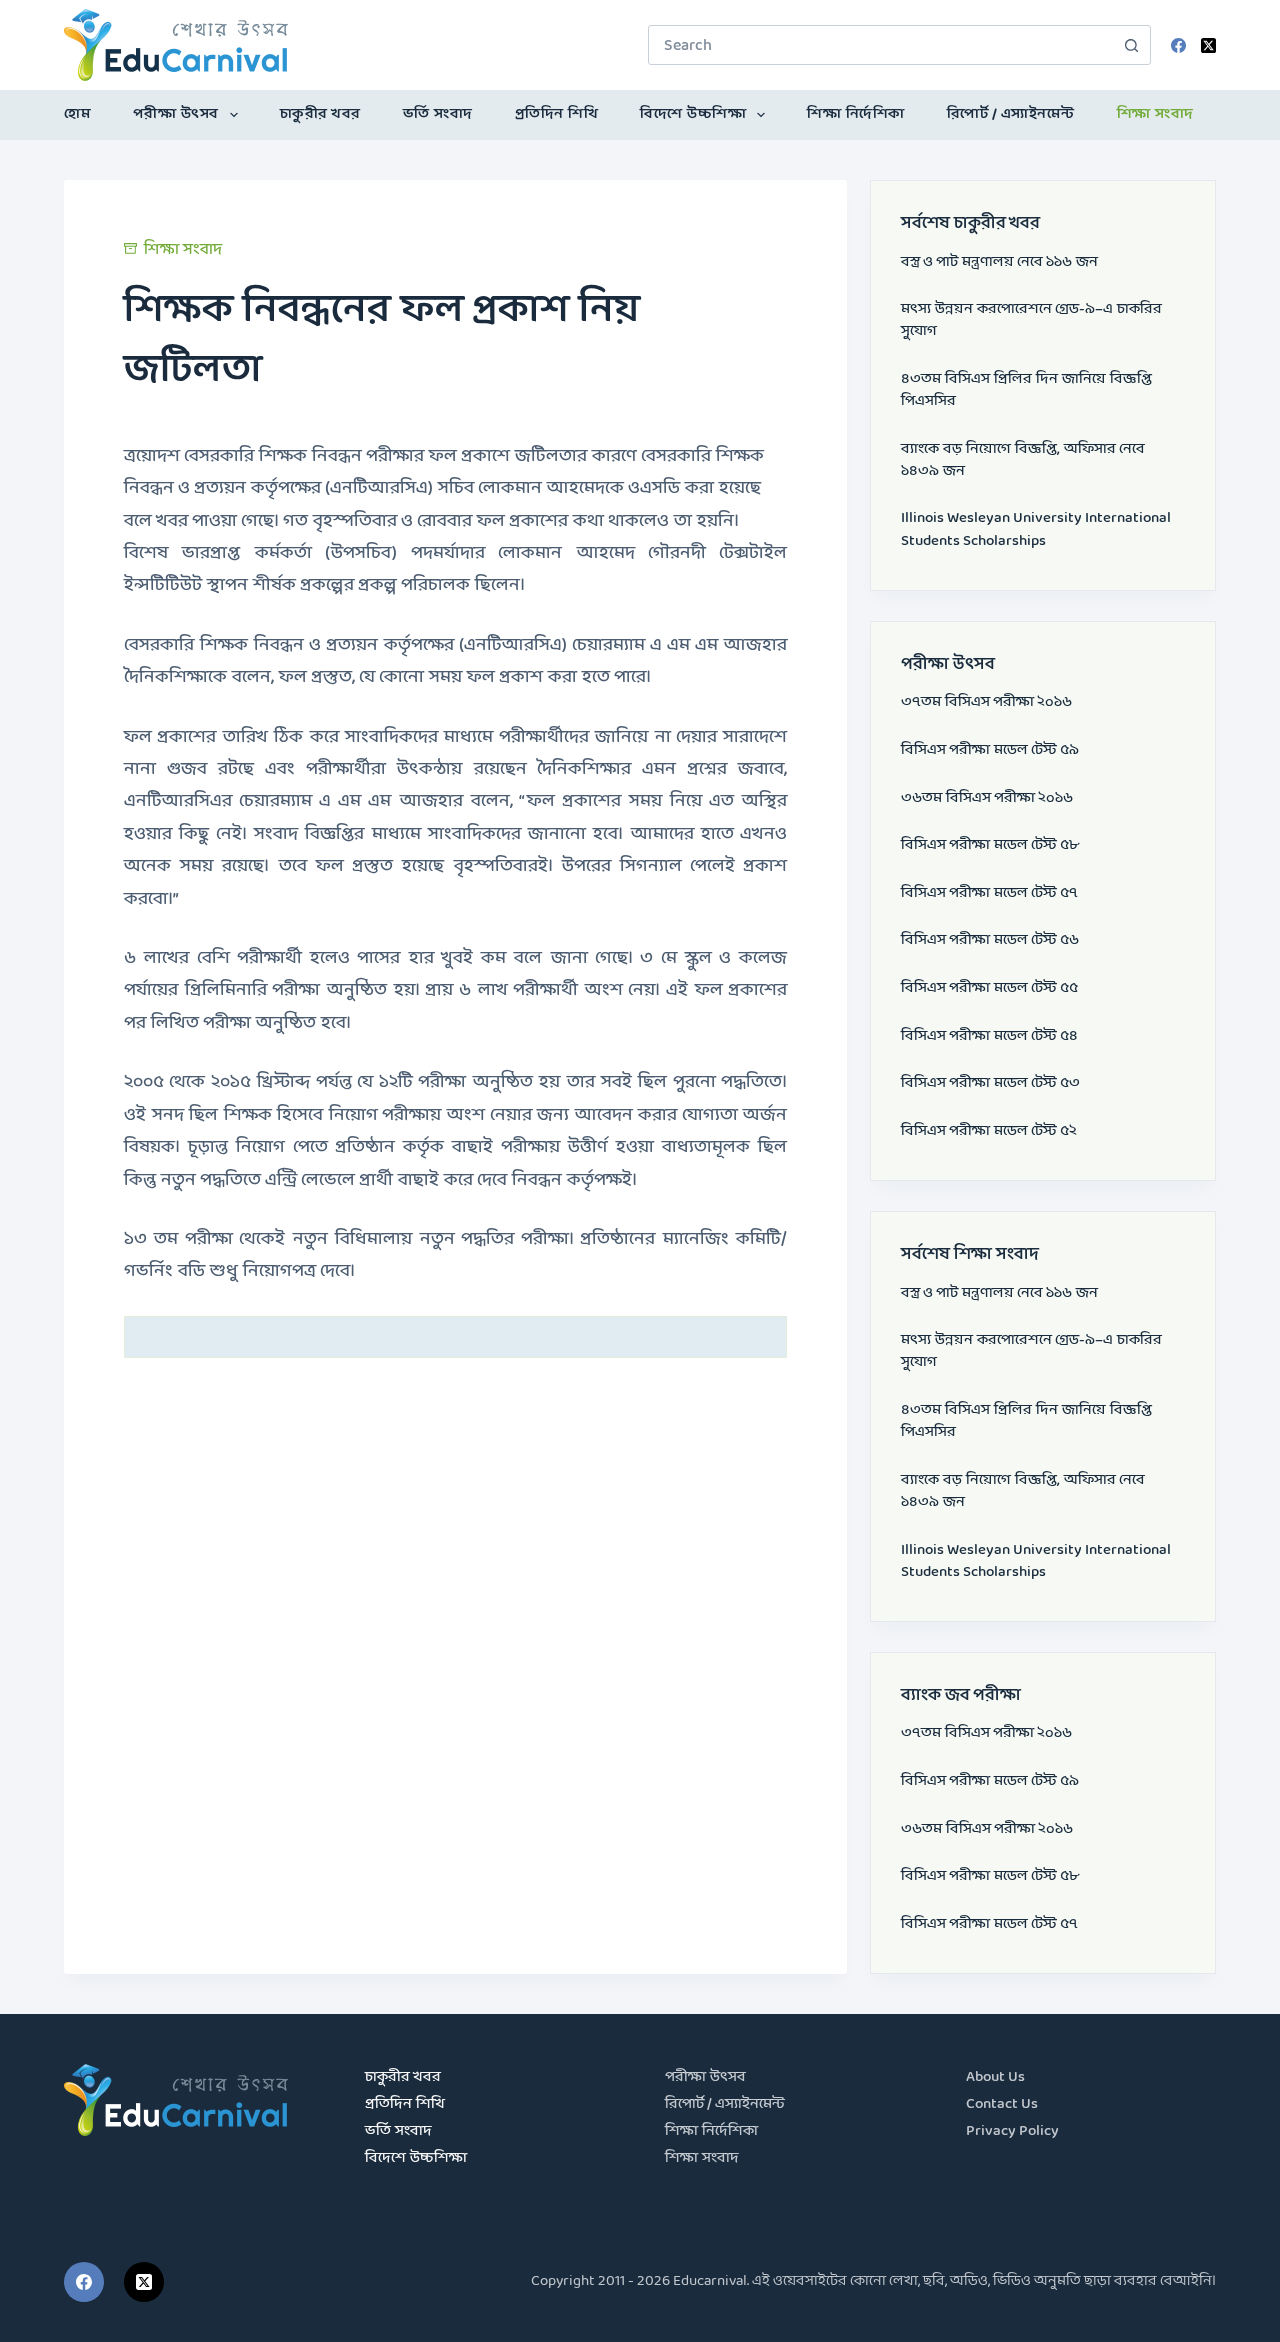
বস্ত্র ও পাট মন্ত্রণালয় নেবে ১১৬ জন (999, 262)
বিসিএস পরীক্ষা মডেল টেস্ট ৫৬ (990, 940)
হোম (77, 114)
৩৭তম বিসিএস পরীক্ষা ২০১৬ (986, 702)
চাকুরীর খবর (320, 114)
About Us (995, 2077)
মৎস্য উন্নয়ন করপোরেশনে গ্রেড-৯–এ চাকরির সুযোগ (1031, 320)
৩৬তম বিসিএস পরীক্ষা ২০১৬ (987, 798)
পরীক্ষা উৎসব (176, 114)
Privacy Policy (1012, 2131)
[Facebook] (1178, 45)
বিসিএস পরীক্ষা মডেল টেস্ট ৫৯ (990, 750)
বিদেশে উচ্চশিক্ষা (693, 114)
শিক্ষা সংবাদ (1155, 114)
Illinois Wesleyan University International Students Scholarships (1036, 529)
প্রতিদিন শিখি (557, 114)
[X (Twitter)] (1208, 45)
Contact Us (1002, 2104)
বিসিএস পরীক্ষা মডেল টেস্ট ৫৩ (990, 1083)
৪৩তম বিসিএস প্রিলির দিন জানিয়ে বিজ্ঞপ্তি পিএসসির (1026, 390)
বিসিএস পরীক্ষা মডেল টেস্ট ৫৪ (989, 1036)
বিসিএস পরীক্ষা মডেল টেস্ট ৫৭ (989, 893)
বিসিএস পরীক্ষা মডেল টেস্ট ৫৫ (989, 988)
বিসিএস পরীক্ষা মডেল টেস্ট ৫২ (989, 1131)
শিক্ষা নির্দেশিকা (856, 114)
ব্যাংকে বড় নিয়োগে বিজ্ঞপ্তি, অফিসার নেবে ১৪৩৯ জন (1023, 460)
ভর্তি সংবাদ (438, 114)
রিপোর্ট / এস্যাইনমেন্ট (1011, 114)
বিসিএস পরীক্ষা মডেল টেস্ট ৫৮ (990, 845)
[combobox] (880, 45)
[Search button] (1131, 45)
